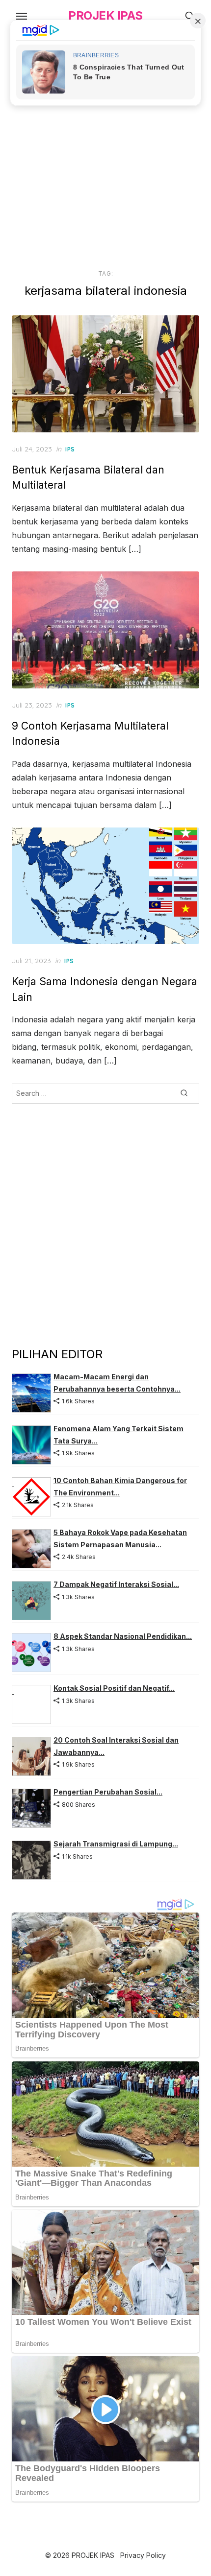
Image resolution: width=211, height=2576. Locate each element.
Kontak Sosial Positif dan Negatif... (114, 1688)
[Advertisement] (105, 148)
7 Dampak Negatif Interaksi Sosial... (116, 1584)
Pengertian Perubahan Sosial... (108, 1792)
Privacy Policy (143, 2555)
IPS (70, 449)
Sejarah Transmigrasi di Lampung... (116, 1844)
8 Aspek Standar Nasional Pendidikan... (123, 1636)
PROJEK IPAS (105, 15)
